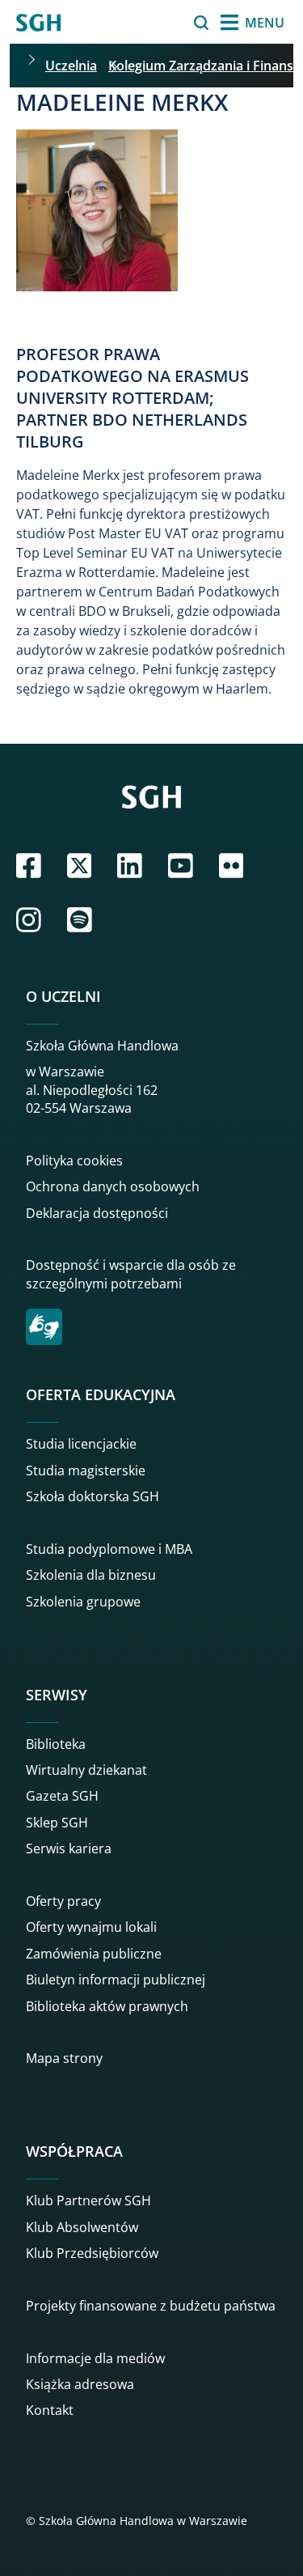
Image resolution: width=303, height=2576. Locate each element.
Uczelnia (71, 66)
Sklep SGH (57, 1823)
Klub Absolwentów (82, 2227)
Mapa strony (64, 2058)
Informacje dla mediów (95, 2358)
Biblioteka (56, 1744)
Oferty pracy (63, 1901)
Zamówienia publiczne (94, 1954)
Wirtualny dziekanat (86, 1770)
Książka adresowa (80, 2384)
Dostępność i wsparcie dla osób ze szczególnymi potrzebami (131, 1274)
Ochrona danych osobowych (113, 1186)
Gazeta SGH (62, 1796)
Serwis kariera (69, 1848)
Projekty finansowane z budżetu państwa (151, 2306)
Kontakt (50, 2410)
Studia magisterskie (86, 1470)
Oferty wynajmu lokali (91, 1927)
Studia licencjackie (81, 1444)
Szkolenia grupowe (83, 1602)
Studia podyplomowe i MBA (109, 1549)
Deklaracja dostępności (97, 1213)
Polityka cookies (74, 1161)
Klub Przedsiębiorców (92, 2253)
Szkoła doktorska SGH (93, 1496)
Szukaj (160, 23)
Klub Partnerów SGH (88, 2200)
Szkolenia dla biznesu (91, 1575)
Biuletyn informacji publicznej (116, 1980)
